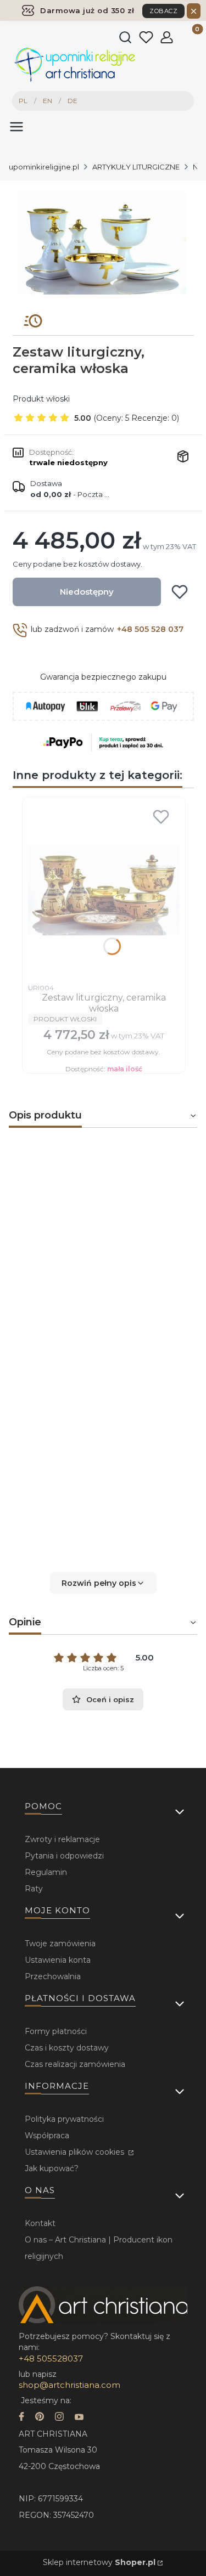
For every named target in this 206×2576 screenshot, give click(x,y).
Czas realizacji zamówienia (75, 2064)
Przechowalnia (53, 1976)
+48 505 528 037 (150, 629)
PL (23, 101)
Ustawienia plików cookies (76, 2152)
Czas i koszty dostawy (67, 2048)
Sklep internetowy (99, 2562)
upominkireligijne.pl (44, 167)
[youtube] (79, 2418)
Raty (34, 1889)
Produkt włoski (41, 399)
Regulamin (46, 1872)
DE (73, 101)
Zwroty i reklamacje (62, 1839)
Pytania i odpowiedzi (64, 1856)
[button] (103, 1583)
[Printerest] (40, 2418)
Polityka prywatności (64, 2119)
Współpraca (47, 2136)
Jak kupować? (52, 2168)
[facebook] (21, 2418)
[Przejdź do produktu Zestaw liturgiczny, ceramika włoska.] (104, 890)
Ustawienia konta (58, 1960)
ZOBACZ (163, 11)
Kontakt (40, 2223)
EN (48, 101)
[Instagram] (59, 2418)
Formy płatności (56, 2031)
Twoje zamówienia (60, 1944)
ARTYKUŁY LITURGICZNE (136, 167)
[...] (102, 243)
